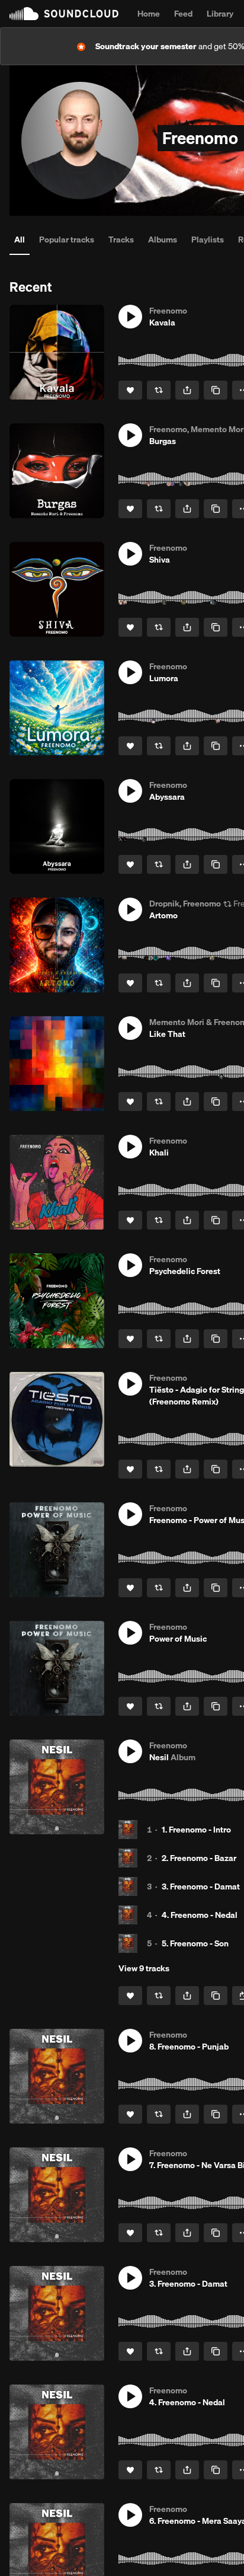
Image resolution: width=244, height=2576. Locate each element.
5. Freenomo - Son (195, 1943)
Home (149, 14)
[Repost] (159, 390)
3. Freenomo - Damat (201, 1886)
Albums (163, 240)
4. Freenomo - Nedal (200, 1915)
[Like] (130, 390)
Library (220, 14)
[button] (130, 317)
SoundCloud (64, 14)
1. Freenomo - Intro (196, 1830)
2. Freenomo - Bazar (199, 1858)
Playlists (208, 240)
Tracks (121, 240)
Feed (183, 14)
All (20, 240)
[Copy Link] (216, 390)
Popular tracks (67, 240)
